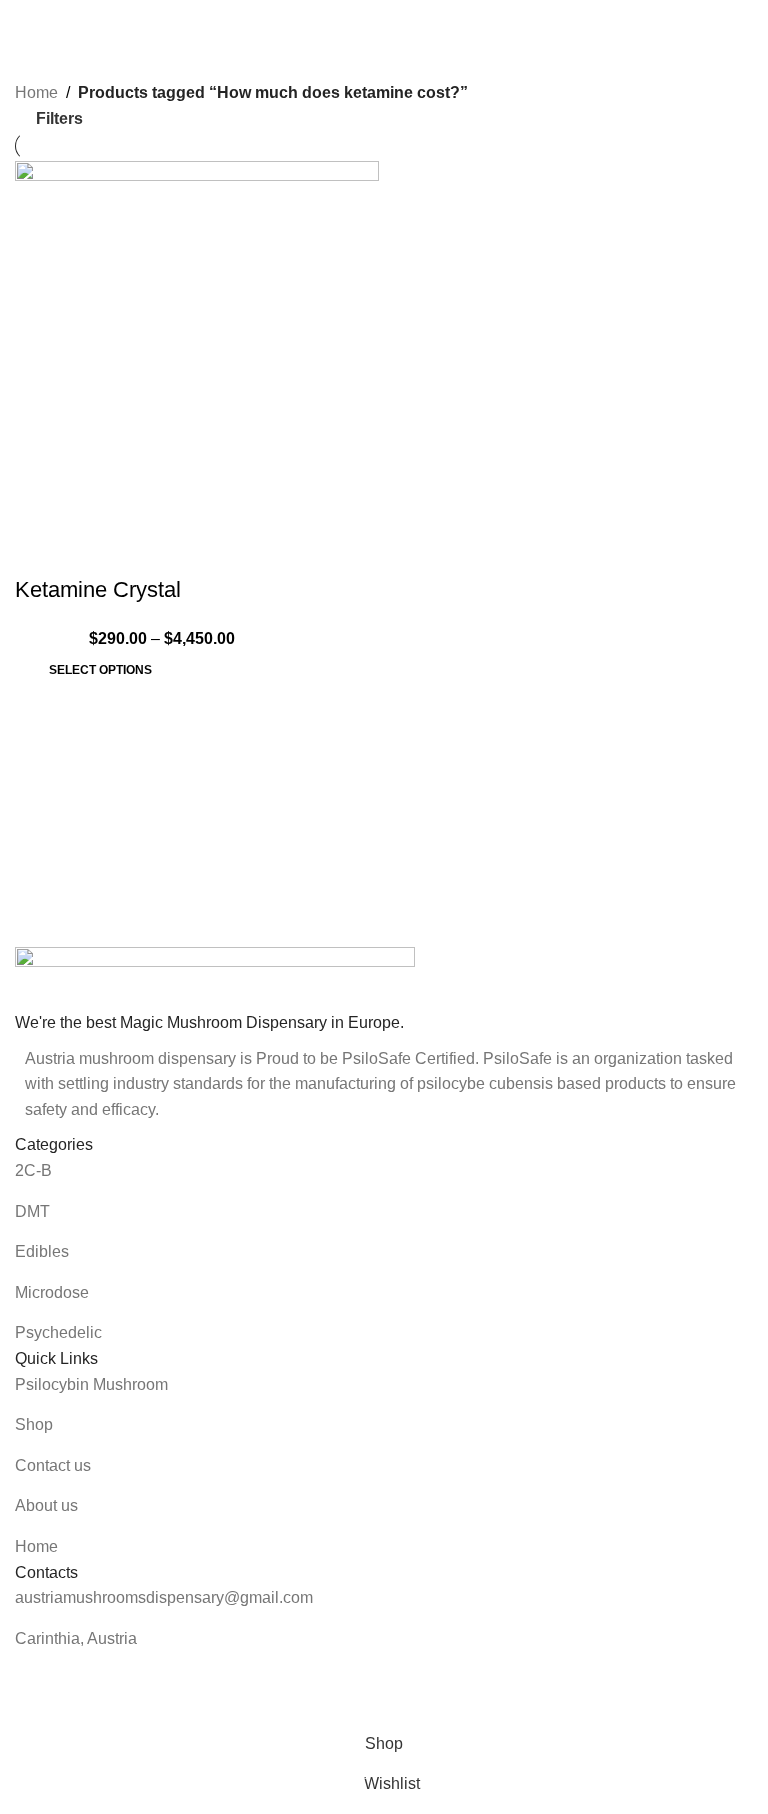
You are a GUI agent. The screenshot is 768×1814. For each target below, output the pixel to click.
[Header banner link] (384, 907)
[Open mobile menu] (23, 20)
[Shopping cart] (745, 20)
